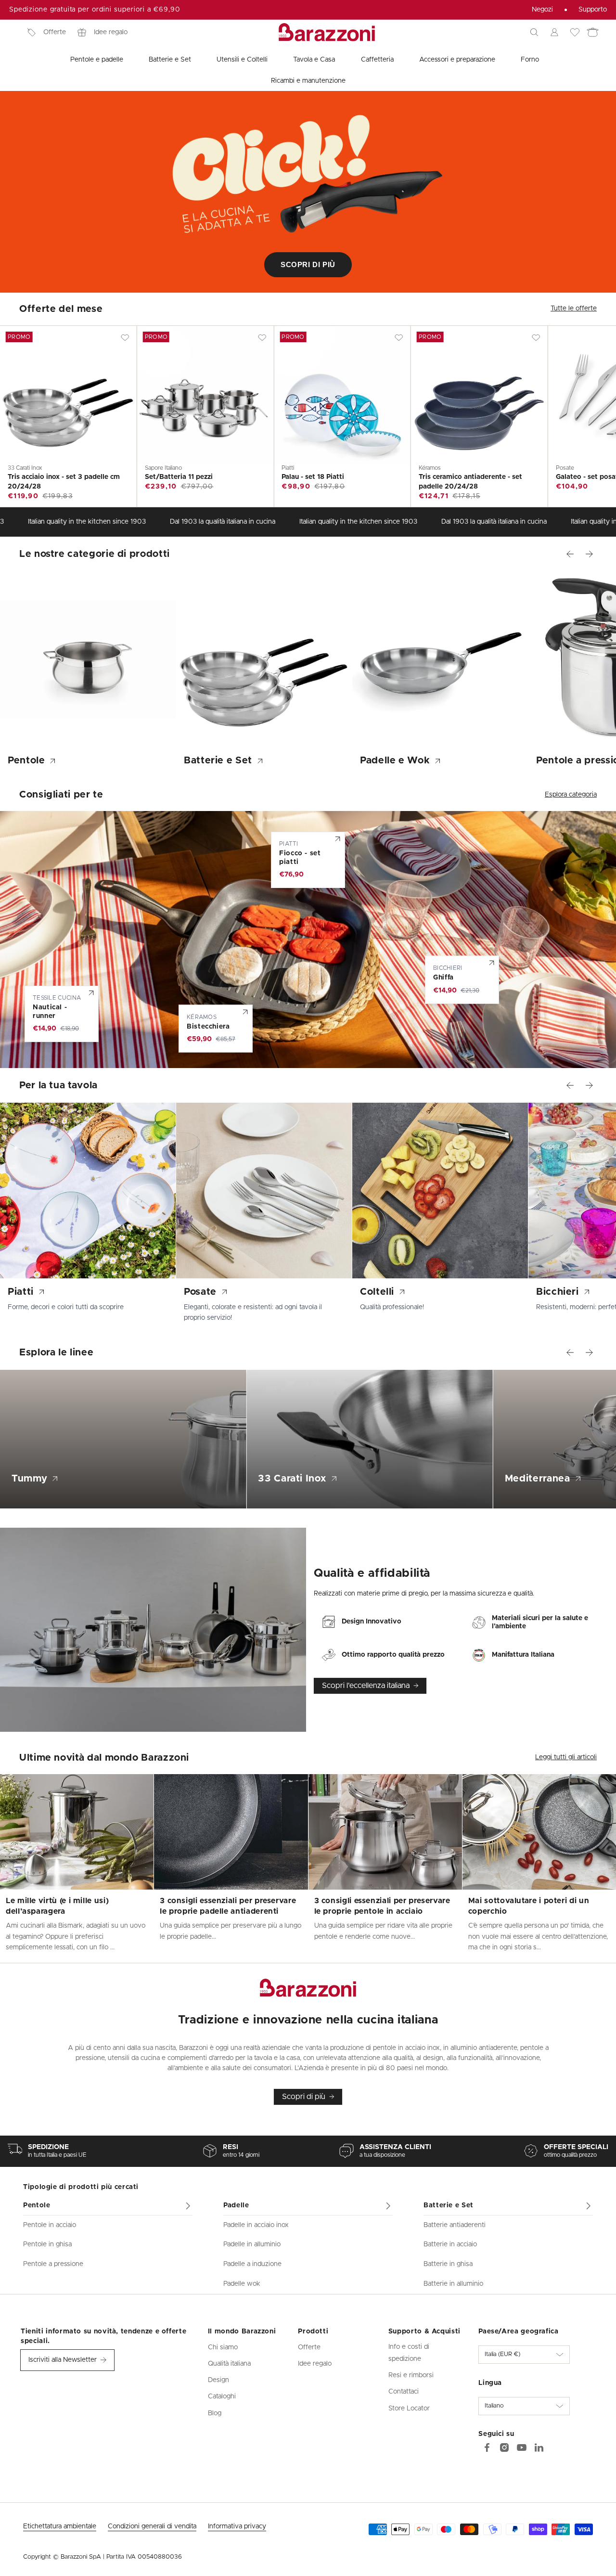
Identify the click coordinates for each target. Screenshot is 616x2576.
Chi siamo (223, 2347)
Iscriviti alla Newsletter (63, 2360)
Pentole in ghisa (47, 2244)
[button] (534, 32)
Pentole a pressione (53, 2264)
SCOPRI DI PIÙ (308, 264)
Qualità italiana (229, 2364)
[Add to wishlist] (125, 337)
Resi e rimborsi (411, 2375)
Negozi (542, 10)
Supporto (593, 10)
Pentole (37, 2205)
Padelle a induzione (252, 2264)
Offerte (55, 32)
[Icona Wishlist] (575, 32)
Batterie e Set (449, 2205)
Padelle (236, 2205)
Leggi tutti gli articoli (566, 1757)
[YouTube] (522, 2447)
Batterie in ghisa (448, 2264)
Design (218, 2380)
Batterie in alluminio (453, 2284)
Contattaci (404, 2392)
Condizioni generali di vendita (152, 2526)
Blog (215, 2413)
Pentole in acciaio (50, 2225)
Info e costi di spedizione (409, 2353)
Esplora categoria (571, 795)
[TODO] (539, 2447)
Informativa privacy (237, 2526)
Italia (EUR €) (502, 2354)
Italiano (494, 2406)
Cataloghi (222, 2396)
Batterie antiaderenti (455, 2225)
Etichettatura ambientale (60, 2526)
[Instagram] (504, 2447)
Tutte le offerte (574, 309)
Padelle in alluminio (252, 2244)
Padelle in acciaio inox (256, 2225)
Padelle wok (242, 2284)
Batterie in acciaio (450, 2244)
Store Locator (409, 2409)
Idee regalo (111, 32)
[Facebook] (487, 2447)
